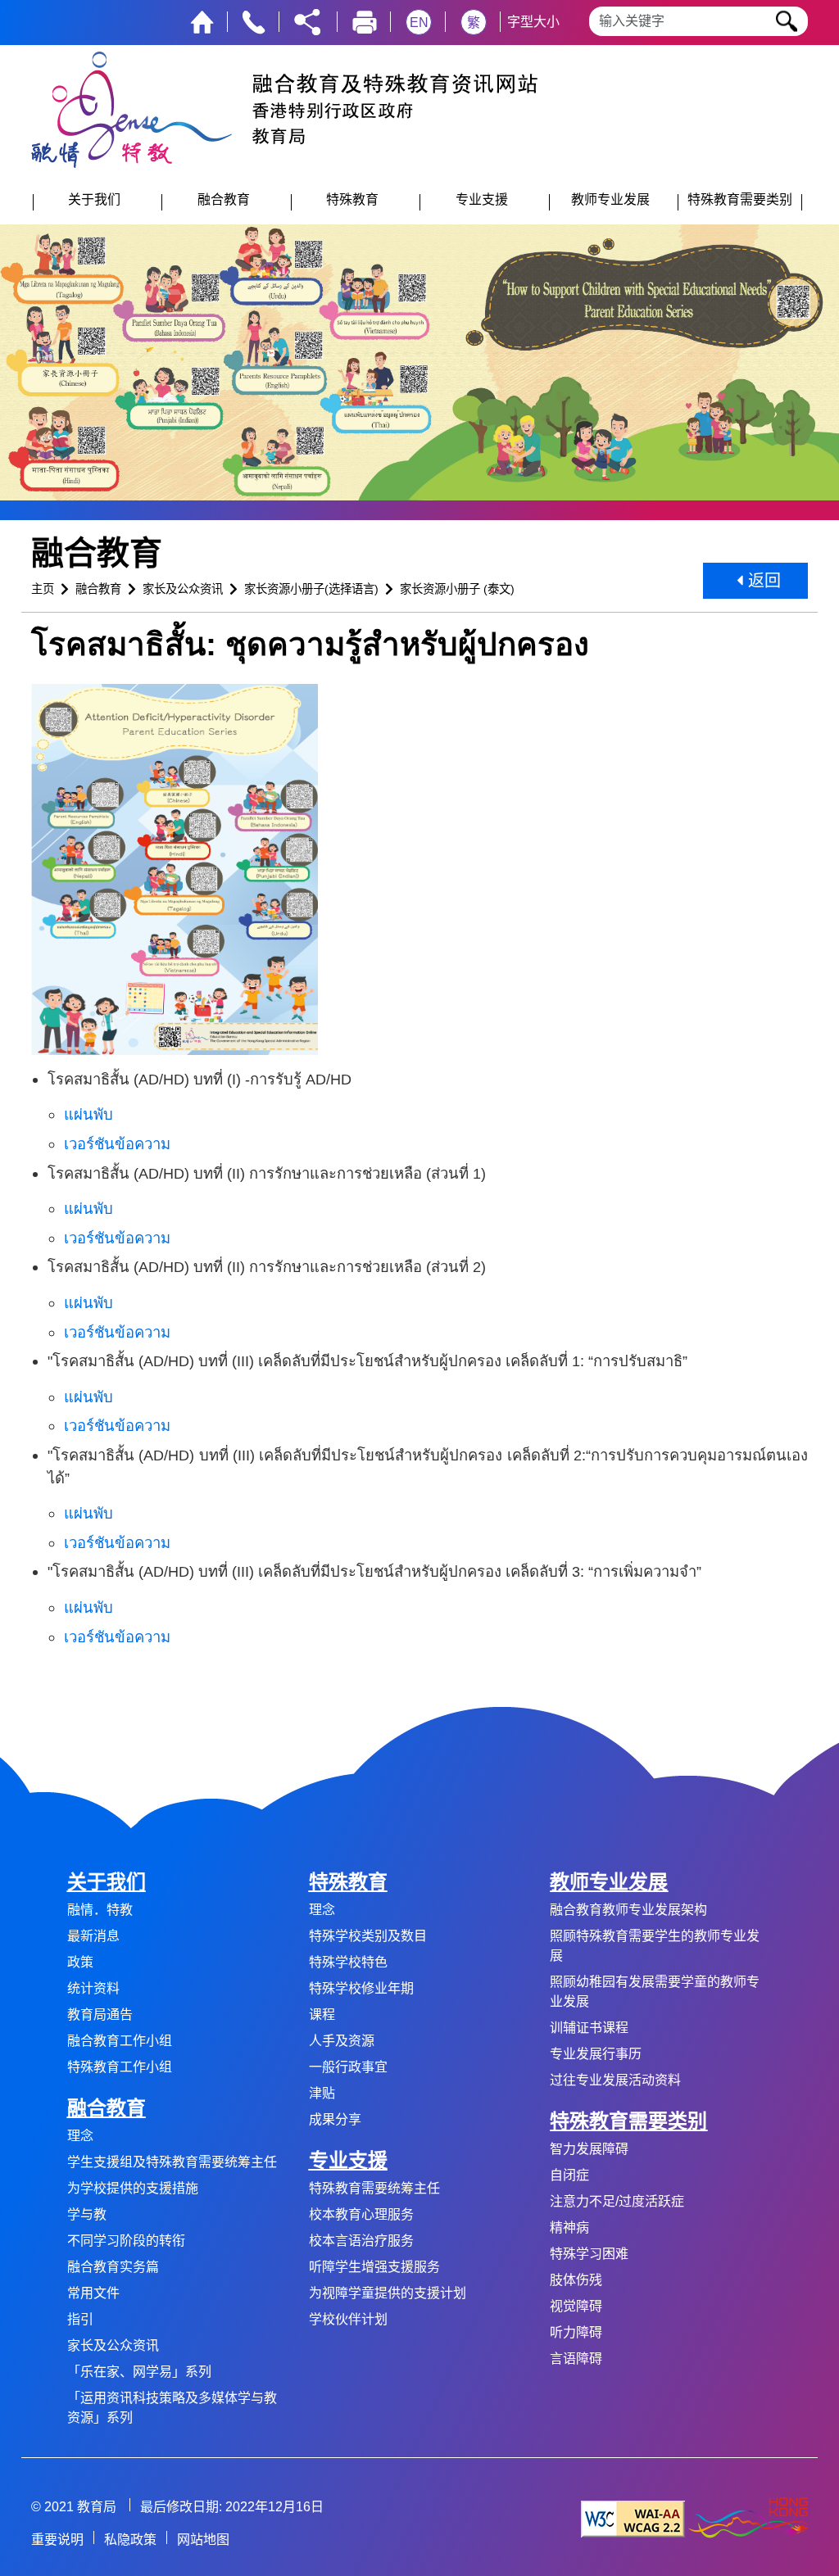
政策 (80, 1962)
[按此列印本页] (365, 21)
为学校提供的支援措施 (133, 2188)
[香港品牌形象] (748, 2518)
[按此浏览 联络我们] (254, 21)
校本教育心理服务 (361, 2214)
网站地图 (203, 2540)
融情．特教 (100, 1910)
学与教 (87, 2214)
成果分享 (335, 2119)
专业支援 (348, 2160)
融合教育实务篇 (113, 2267)
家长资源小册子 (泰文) (457, 589)
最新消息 (93, 1936)
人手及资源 (342, 2041)
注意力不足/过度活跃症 (617, 2201)
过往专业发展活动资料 (615, 2080)
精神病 (569, 2227)
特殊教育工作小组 (120, 2067)
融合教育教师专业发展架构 (628, 1910)
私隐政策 (130, 2540)
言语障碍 (576, 2359)
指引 (80, 2319)
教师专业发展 (609, 1882)
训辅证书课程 (589, 2028)
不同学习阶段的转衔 (126, 2241)
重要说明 (57, 2540)
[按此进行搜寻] (787, 22)
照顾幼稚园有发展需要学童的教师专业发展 (655, 1992)
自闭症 (569, 2175)
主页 (43, 589)
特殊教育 (348, 1882)
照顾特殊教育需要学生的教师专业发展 (655, 1946)
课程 (322, 2015)
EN (419, 23)
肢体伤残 (576, 2280)
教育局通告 (100, 2015)
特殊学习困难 (589, 2254)
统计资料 (93, 1988)
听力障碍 (576, 2332)
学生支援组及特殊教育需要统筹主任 (172, 2162)
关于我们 (107, 1882)
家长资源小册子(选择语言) (311, 589)
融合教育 (98, 589)
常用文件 (93, 2293)
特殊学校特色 (348, 1962)
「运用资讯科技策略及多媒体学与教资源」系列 (172, 2408)
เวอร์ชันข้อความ (117, 1144)
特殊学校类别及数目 (368, 1936)
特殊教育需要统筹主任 (374, 2188)
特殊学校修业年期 (361, 1988)
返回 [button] (762, 581)
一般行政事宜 (348, 2067)
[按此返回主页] (202, 21)
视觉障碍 (576, 2306)
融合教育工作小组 (120, 2041)
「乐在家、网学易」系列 (139, 2372)
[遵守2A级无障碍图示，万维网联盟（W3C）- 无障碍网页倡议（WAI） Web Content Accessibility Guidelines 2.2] (633, 2518)
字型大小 (533, 22)
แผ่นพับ (88, 1114)
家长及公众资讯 (183, 589)
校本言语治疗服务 (361, 2241)
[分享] (307, 21)
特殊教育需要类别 (628, 2121)
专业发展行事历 (596, 2054)
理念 (80, 2136)
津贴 (322, 2093)
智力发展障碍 (589, 2149)
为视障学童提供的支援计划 (388, 2293)
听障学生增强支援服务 (374, 2267)
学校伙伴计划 (348, 2319)
